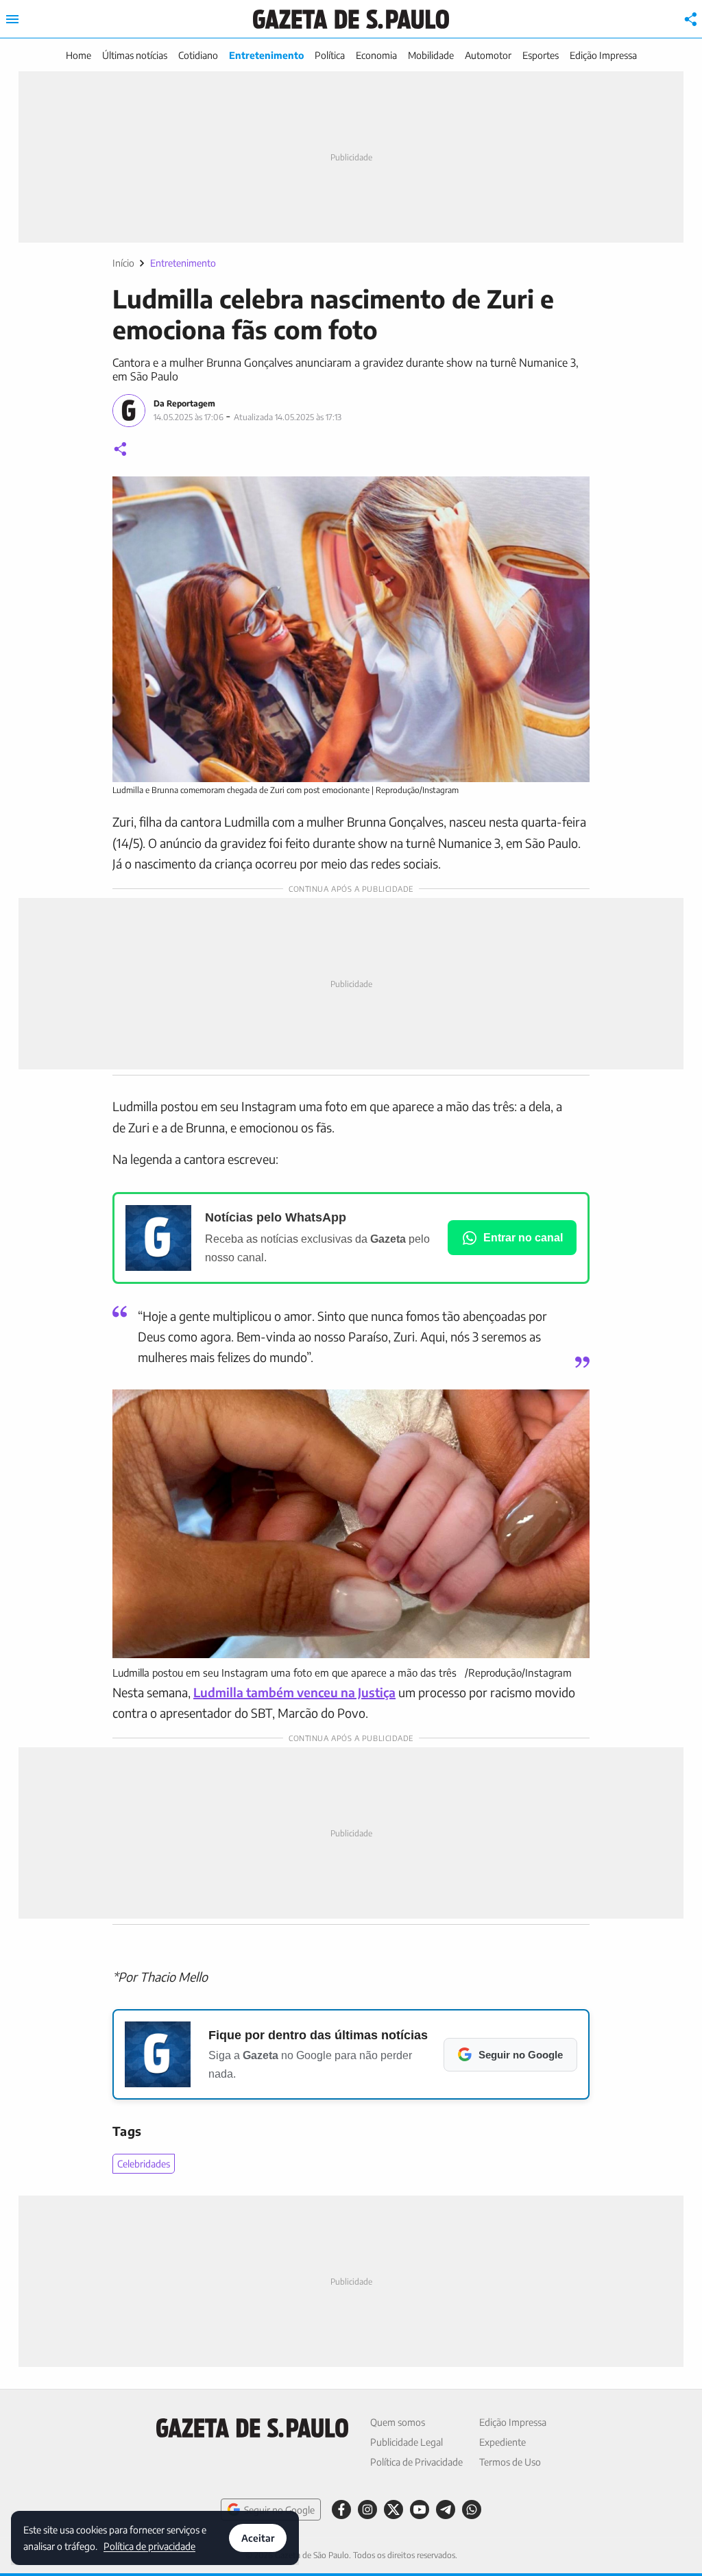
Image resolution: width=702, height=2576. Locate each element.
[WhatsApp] (472, 2510)
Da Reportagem (184, 403)
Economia (376, 55)
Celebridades (144, 2164)
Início (123, 263)
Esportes (541, 55)
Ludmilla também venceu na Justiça (294, 1692)
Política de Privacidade (416, 2462)
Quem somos (398, 2422)
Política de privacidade (149, 2545)
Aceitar (258, 2538)
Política (330, 55)
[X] (394, 2510)
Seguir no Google (279, 2510)
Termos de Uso (510, 2462)
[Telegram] (446, 2510)
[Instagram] (367, 2510)
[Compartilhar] (691, 19)
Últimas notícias (135, 55)
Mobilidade (431, 55)
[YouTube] (420, 2510)
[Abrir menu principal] (12, 19)
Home (78, 55)
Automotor (488, 55)
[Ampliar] (572, 494)
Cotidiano (198, 55)
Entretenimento (266, 55)
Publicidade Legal (407, 2442)
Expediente (503, 2442)
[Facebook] (341, 2510)
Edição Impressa (603, 55)
